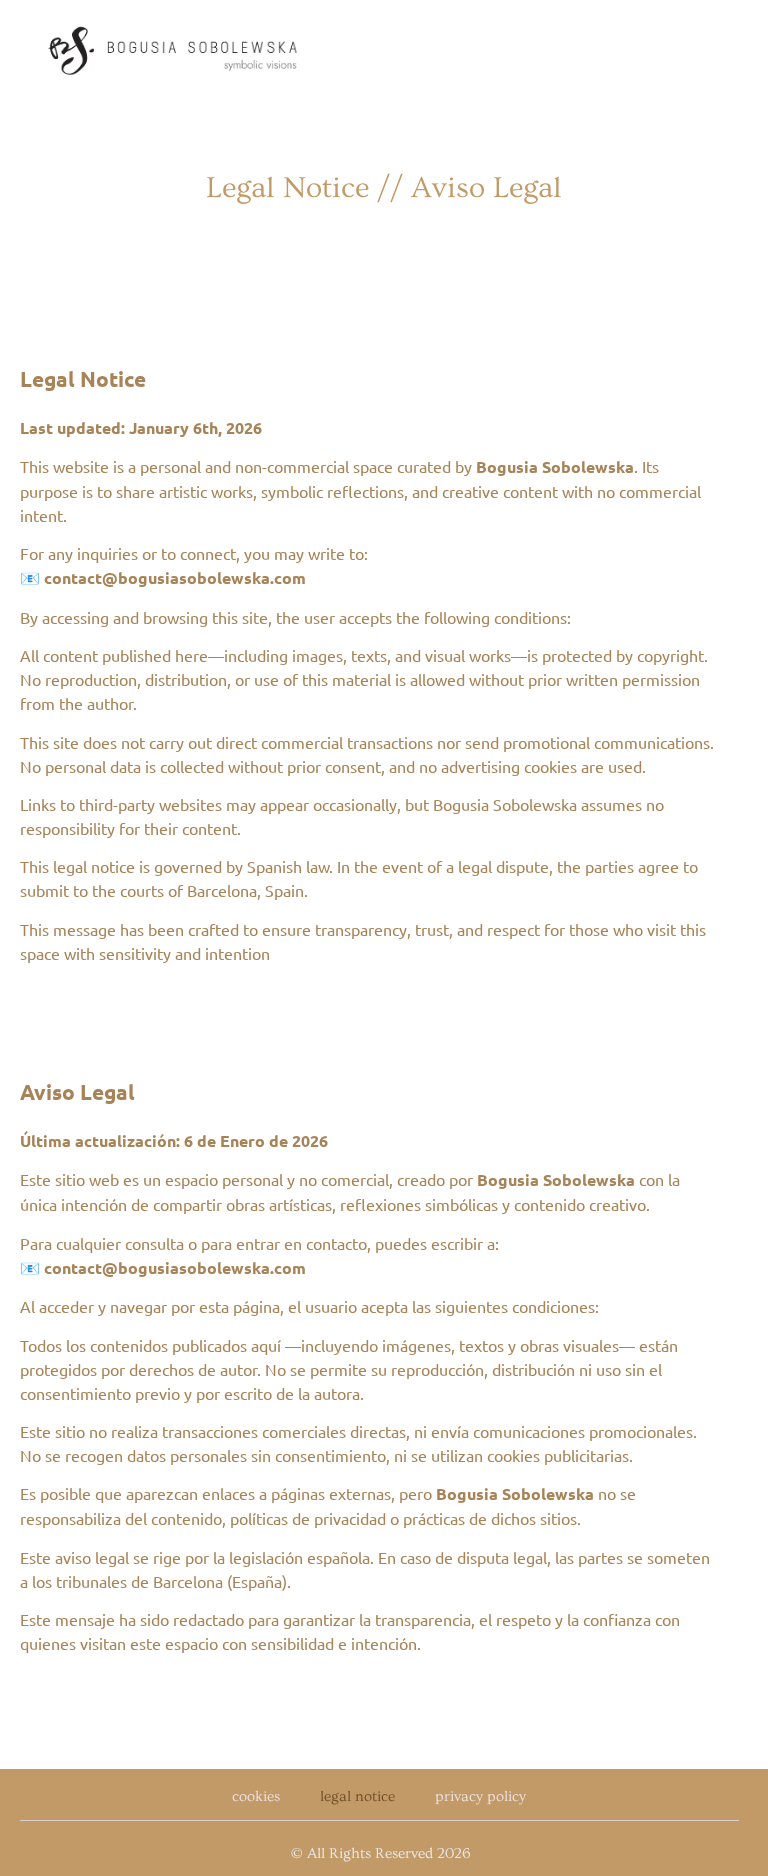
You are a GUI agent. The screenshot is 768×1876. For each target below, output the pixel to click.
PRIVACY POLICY (480, 1796)
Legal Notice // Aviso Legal (384, 188)
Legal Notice (357, 1796)
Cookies (256, 1796)
